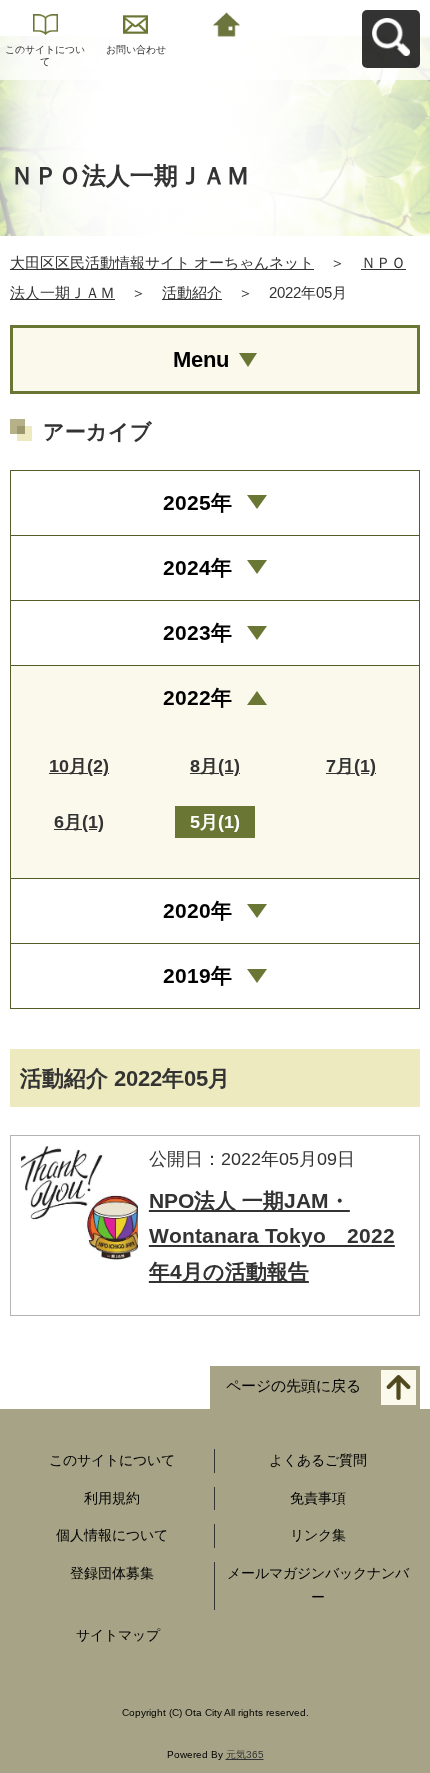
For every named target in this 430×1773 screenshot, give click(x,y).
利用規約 (112, 1498)
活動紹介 (192, 292)
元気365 (245, 1754)
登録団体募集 (112, 1573)
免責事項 (318, 1498)
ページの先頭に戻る (293, 1385)
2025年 (197, 502)
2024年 (197, 567)
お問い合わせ (136, 49)
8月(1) (215, 766)
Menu (201, 359)
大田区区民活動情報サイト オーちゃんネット (162, 262)
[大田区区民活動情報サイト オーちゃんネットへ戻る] (226, 22)
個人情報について (112, 1535)
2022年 (197, 697)
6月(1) (79, 822)
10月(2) (79, 766)
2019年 (197, 975)
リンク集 (318, 1535)
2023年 (197, 632)
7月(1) (351, 766)
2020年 (197, 910)
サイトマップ (118, 1635)
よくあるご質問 (318, 1460)
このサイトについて (45, 55)
